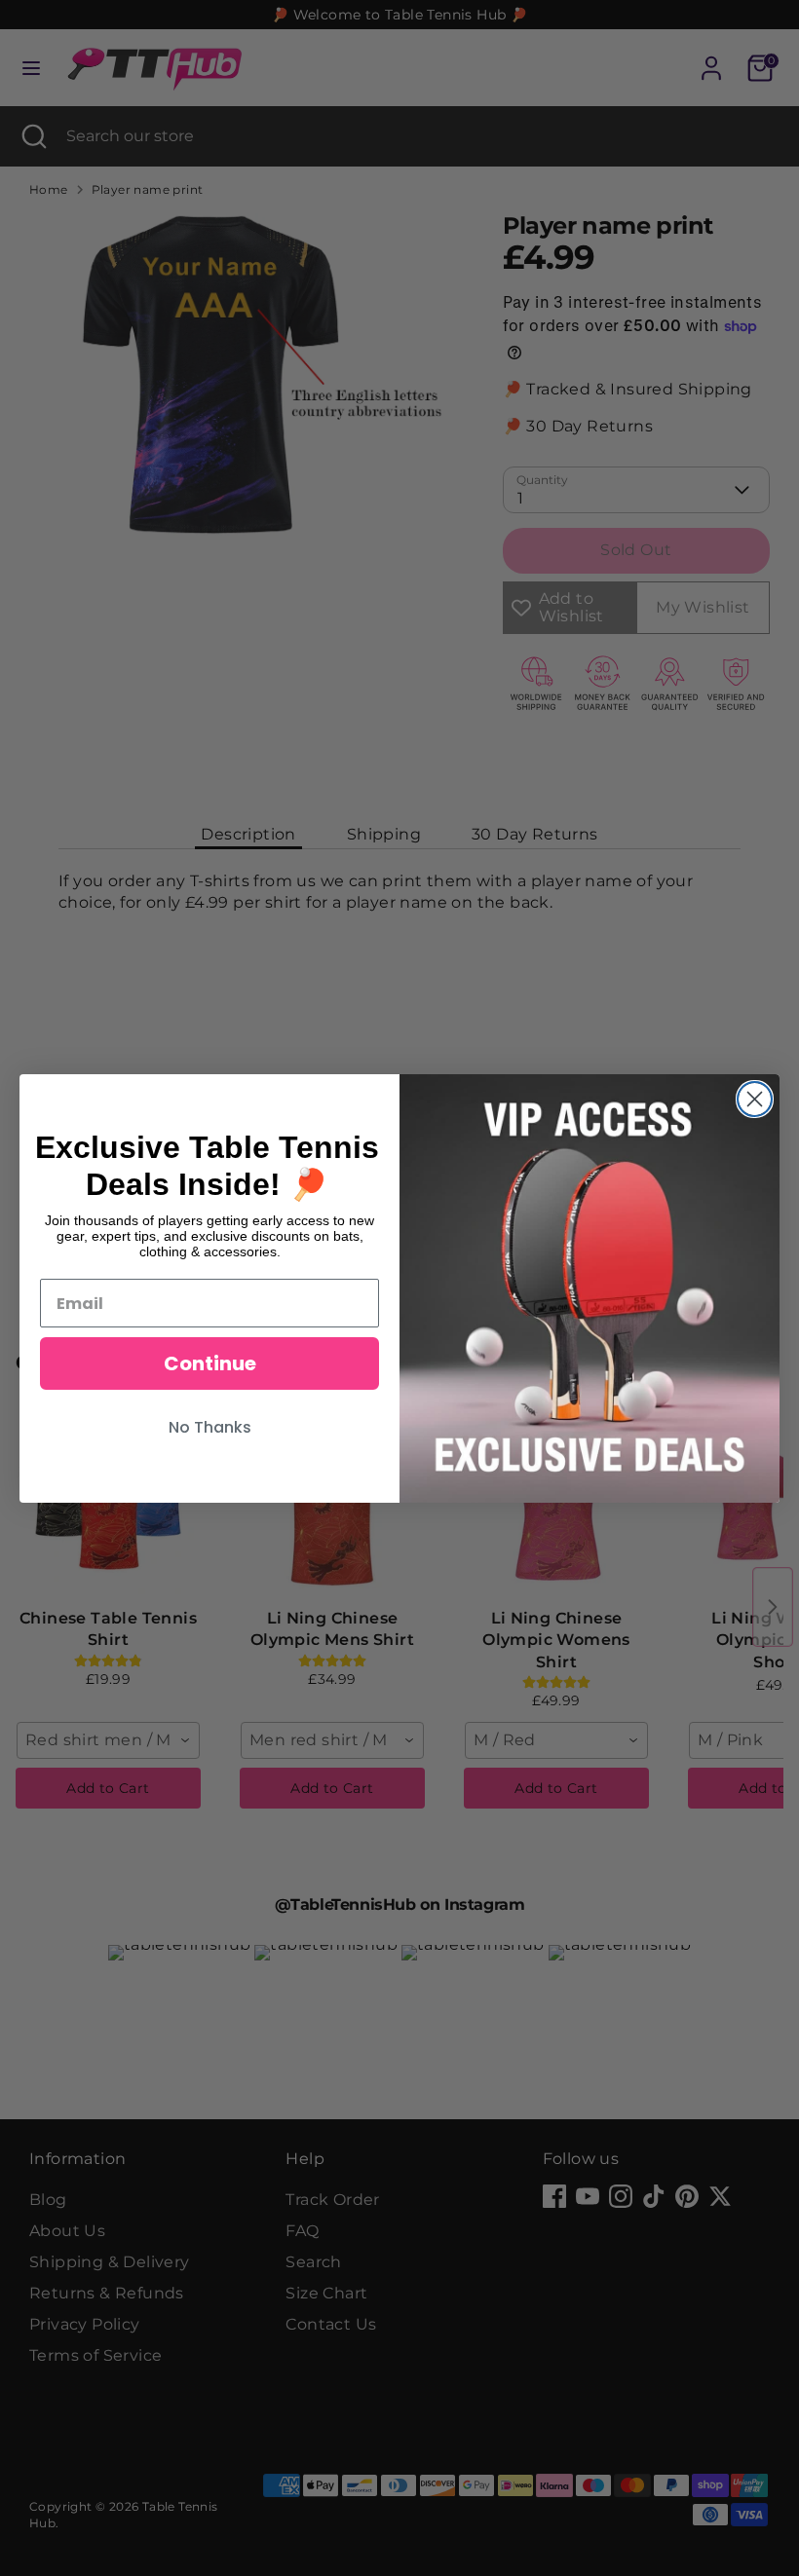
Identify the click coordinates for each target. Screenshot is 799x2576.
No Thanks (210, 1427)
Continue (210, 1363)
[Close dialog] (755, 1099)
